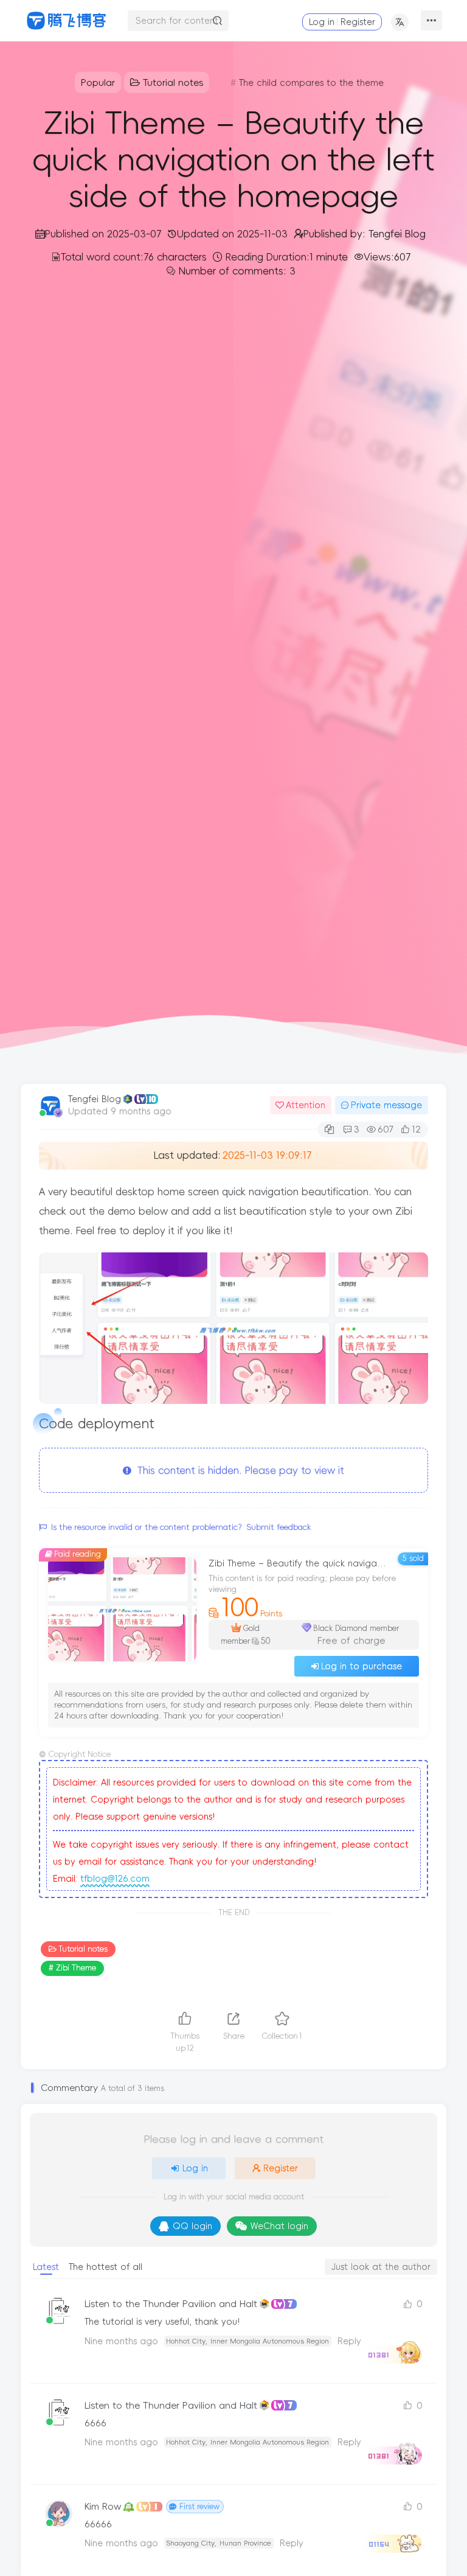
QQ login (192, 2226)
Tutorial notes (83, 1949)
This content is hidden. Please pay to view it (238, 1470)
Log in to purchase (361, 1666)
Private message (386, 1105)
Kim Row (103, 2506)
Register (358, 22)
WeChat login (279, 2226)
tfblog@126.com (115, 1879)
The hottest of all (106, 2267)
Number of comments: (237, 271)
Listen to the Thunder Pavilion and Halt (171, 2304)
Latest (46, 2267)
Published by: (365, 234)
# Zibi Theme (72, 1968)
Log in (322, 22)
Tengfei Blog (95, 1099)
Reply (292, 2543)
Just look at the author (381, 2267)
